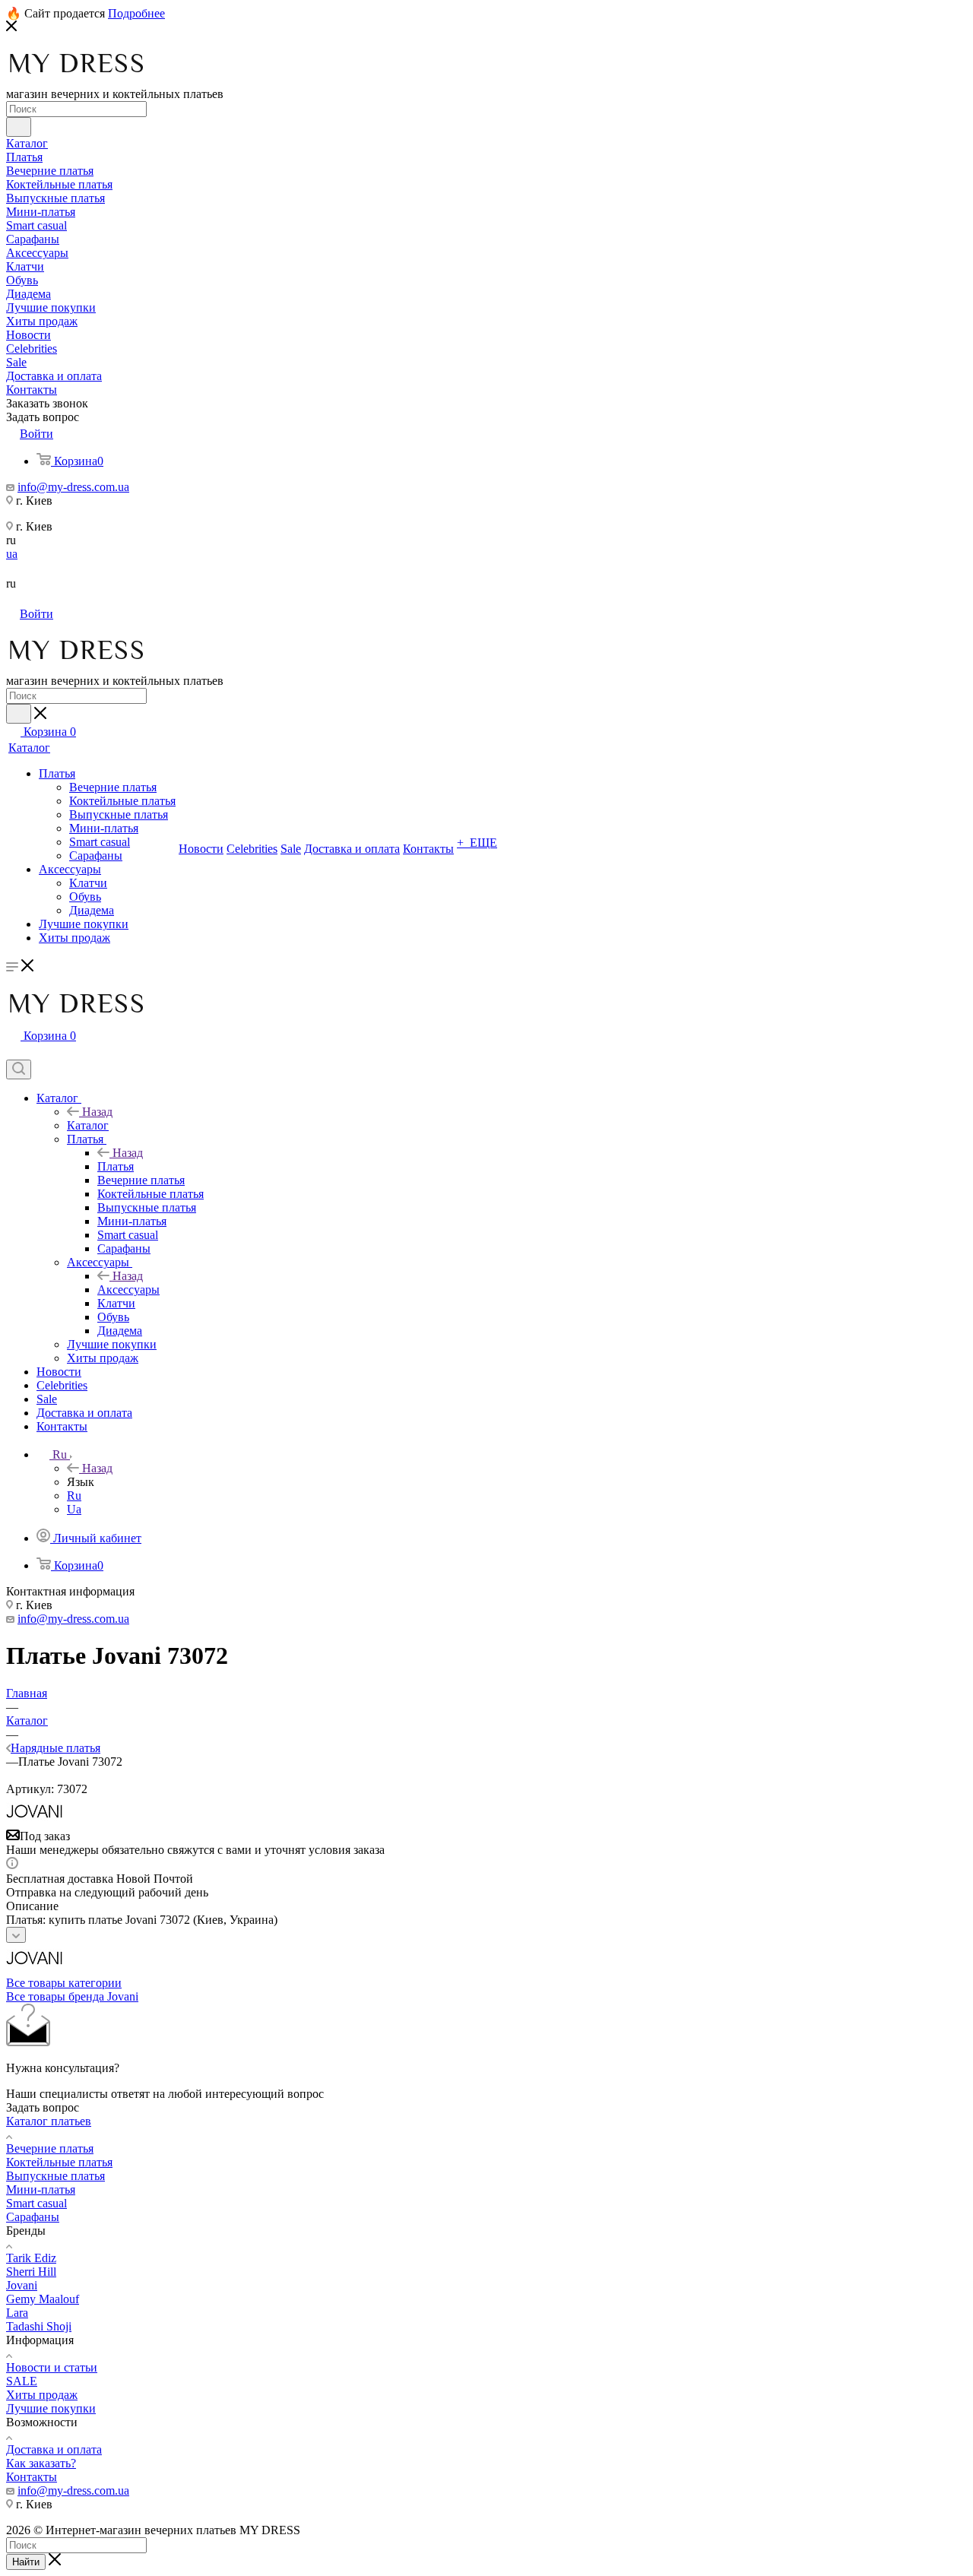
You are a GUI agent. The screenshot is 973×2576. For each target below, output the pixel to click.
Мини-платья (41, 2189)
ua (12, 554)
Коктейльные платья (59, 2162)
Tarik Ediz (31, 2258)
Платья (116, 1166)
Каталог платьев (49, 2121)
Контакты (32, 2477)
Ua (74, 1509)
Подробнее (136, 13)
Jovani (22, 2285)
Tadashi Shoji (39, 2326)
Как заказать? (41, 2463)
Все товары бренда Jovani (72, 1996)
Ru (74, 1496)
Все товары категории (64, 1983)
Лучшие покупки (51, 2408)
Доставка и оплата (54, 2449)
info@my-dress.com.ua (73, 487)
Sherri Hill (31, 2272)
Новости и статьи (52, 2367)
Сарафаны (33, 2217)
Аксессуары (128, 1290)
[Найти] (19, 127)
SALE (22, 2381)
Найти (26, 2562)
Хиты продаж (42, 2395)
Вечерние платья (50, 2148)
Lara (17, 2313)
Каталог (88, 1125)
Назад (97, 1112)
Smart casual (36, 2203)
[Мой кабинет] (13, 1052)
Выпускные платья (55, 2176)
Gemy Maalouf (43, 2299)
